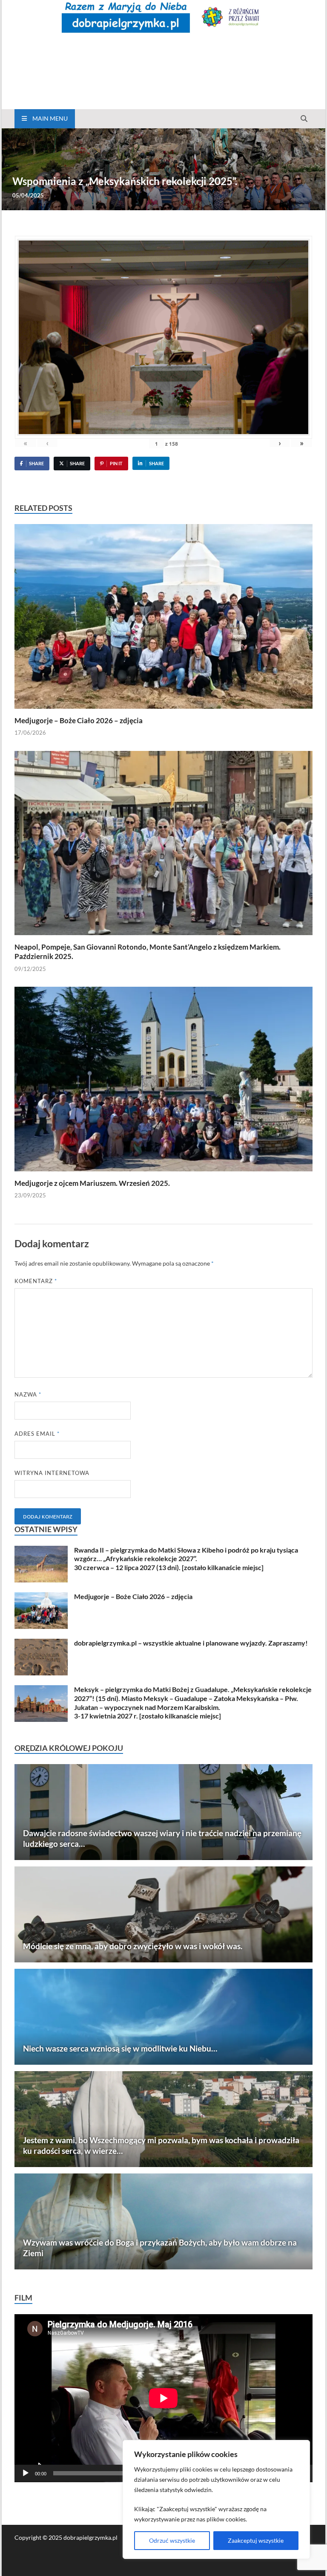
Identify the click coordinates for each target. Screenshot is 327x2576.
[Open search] (304, 119)
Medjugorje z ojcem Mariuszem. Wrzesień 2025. (92, 1183)
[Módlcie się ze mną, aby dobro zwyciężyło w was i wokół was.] (163, 1914)
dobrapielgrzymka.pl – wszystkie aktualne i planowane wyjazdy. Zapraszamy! (191, 1643)
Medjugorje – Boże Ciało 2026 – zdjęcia (79, 720)
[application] (163, 2398)
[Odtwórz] (26, 2473)
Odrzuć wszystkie (172, 2540)
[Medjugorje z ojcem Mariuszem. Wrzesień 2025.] (163, 1082)
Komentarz (36, 1281)
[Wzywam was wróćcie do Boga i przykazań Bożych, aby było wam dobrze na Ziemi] (163, 2221)
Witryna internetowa (52, 1473)
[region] (216, 2499)
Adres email (37, 1434)
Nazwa (28, 1394)
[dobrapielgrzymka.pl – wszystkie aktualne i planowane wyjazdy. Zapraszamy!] (41, 1644)
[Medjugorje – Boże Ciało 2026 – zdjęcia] (163, 619)
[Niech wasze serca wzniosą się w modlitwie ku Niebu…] (163, 2017)
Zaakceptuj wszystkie (256, 2540)
